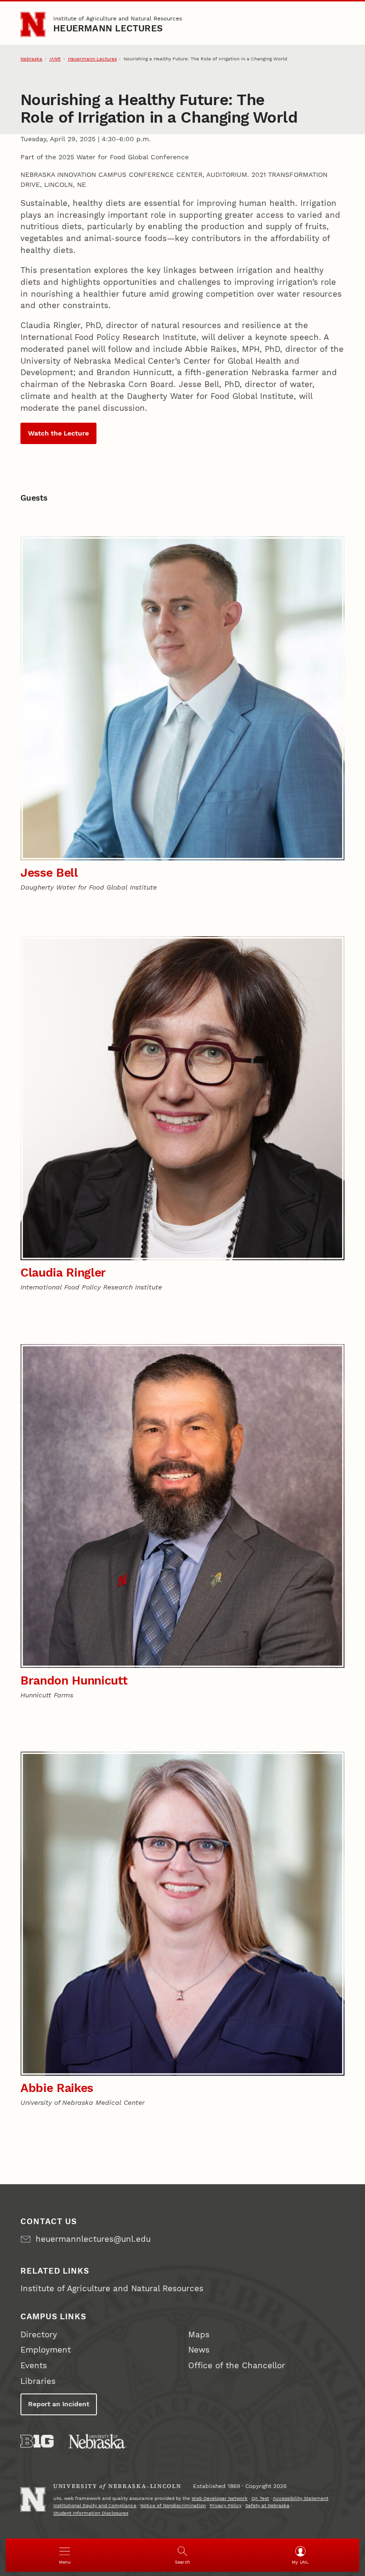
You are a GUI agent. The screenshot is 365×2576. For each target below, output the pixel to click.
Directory (39, 2335)
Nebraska (31, 59)
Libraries (38, 2381)
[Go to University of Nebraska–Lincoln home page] (33, 24)
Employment (46, 2350)
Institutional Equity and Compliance (95, 2505)
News (199, 2350)
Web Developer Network (220, 2498)
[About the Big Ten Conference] (37, 2441)
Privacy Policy (226, 2505)
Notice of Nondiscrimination (173, 2505)
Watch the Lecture (58, 433)
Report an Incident (59, 2404)
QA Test (260, 2498)
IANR (55, 59)
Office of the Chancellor (237, 2366)
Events (34, 2366)
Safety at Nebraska (267, 2505)
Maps (199, 2335)
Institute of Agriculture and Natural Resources (118, 18)
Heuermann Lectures (108, 29)
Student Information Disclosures (91, 2513)
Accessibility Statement (301, 2498)
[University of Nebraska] (97, 2441)
